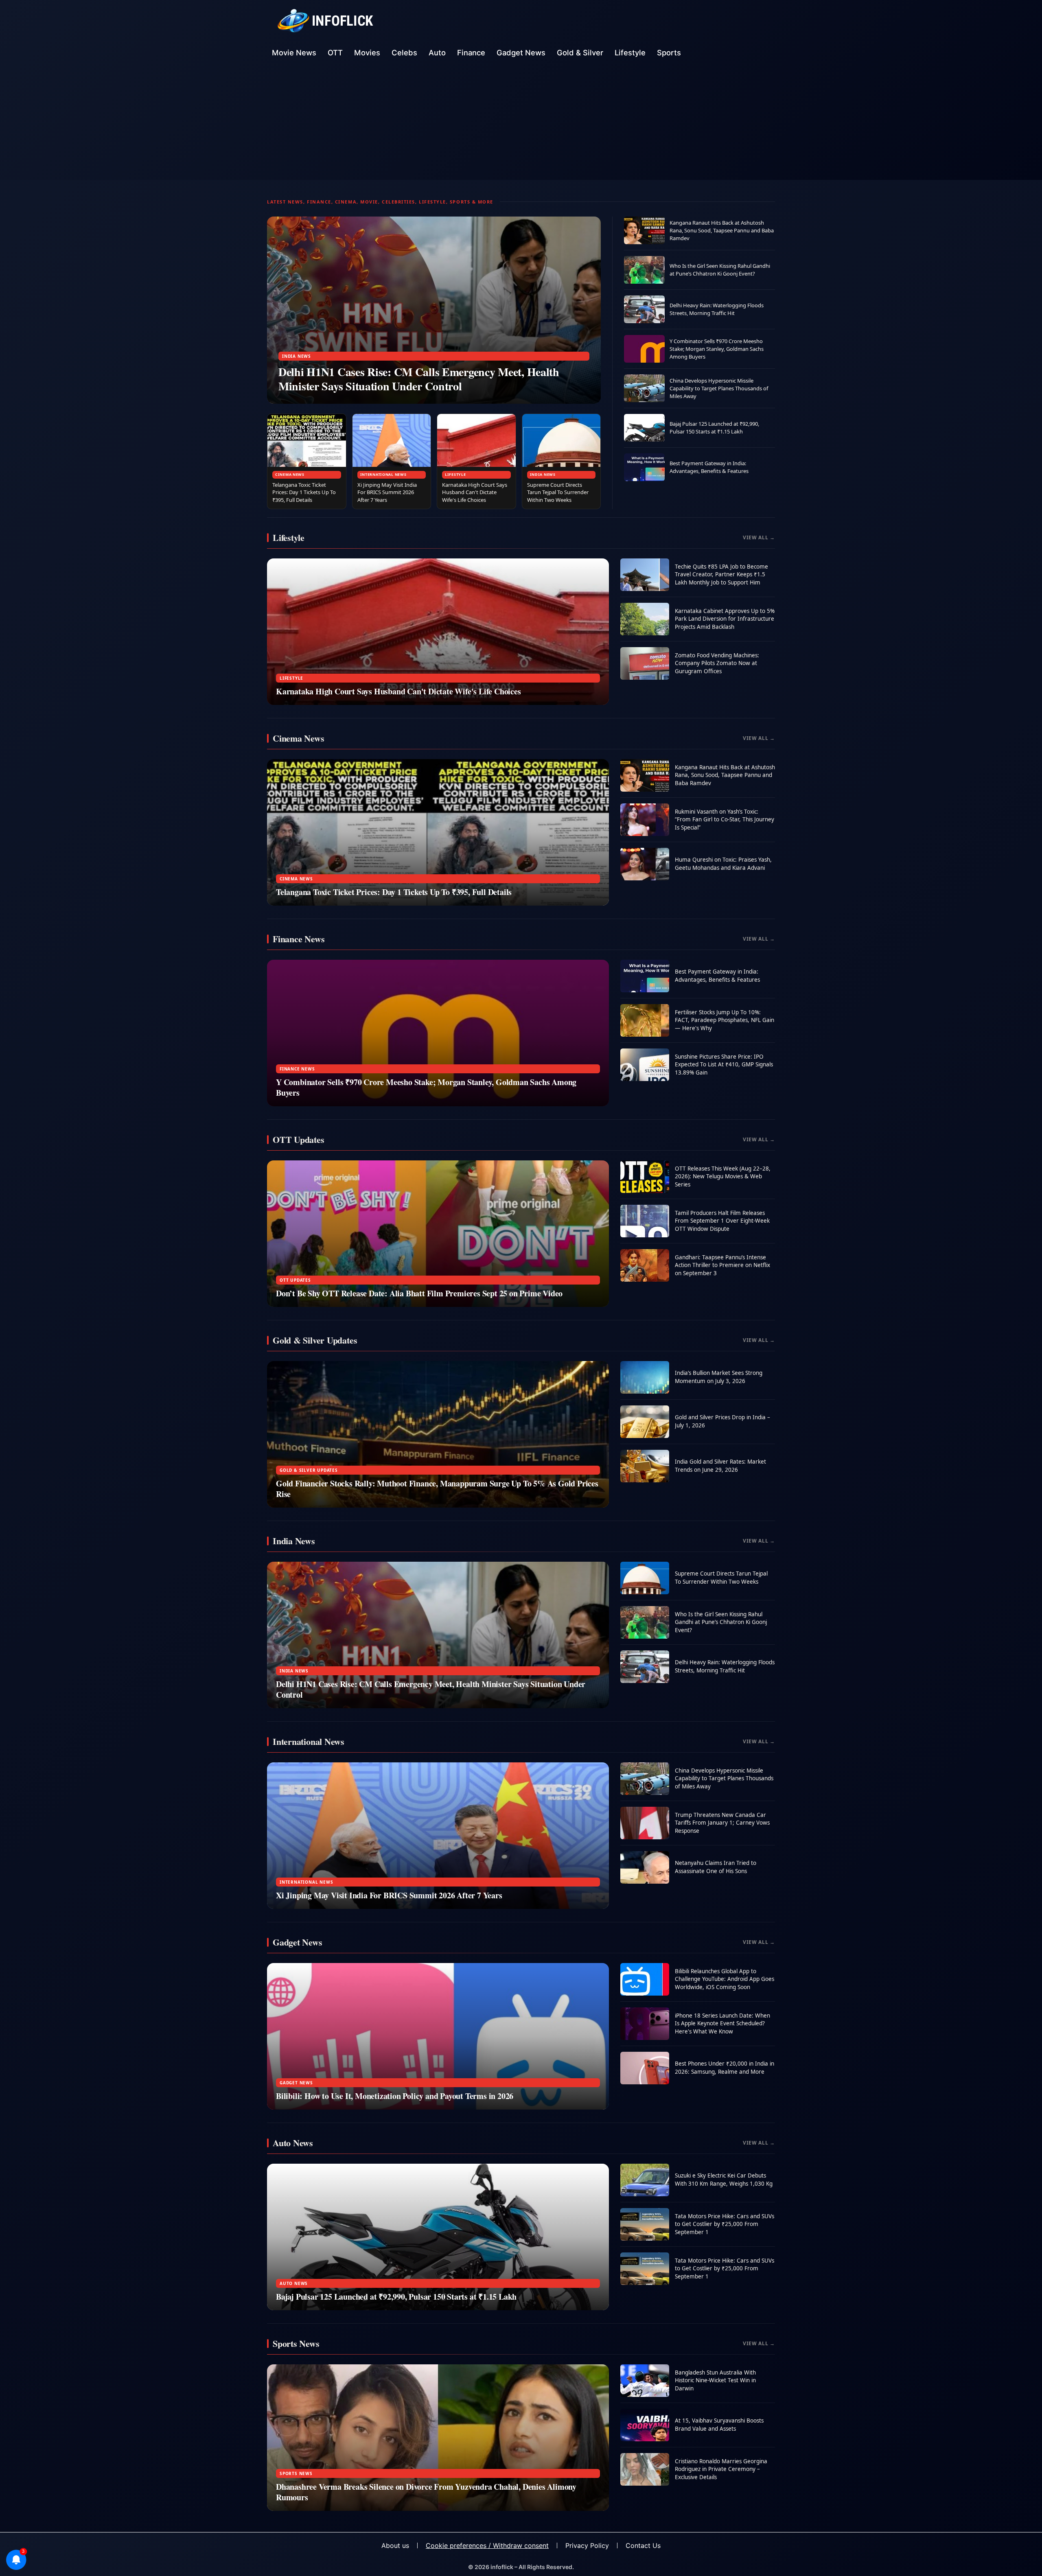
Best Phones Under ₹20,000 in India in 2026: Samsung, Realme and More (725, 2068)
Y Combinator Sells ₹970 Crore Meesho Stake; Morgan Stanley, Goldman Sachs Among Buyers (717, 349)
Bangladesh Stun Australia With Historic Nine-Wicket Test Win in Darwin (715, 2380)
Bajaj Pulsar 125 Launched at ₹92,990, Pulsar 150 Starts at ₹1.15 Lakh (714, 428)
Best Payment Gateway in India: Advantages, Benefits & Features (709, 467)
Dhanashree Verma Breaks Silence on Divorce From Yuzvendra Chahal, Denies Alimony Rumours (426, 2492)
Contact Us (643, 2545)
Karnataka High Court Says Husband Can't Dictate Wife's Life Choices (475, 492)
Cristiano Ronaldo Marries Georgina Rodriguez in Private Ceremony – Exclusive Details (721, 2469)
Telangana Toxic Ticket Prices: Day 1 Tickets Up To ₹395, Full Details (304, 492)
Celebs (404, 53)
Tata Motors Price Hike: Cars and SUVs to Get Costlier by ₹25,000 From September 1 (725, 2224)
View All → (759, 537)
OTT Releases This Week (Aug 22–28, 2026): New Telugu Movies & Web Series (723, 1176)
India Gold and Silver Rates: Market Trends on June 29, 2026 (720, 1466)
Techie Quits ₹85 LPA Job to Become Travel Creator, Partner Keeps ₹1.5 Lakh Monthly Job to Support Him (721, 575)
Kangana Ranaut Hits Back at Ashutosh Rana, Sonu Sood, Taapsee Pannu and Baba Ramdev (722, 230)
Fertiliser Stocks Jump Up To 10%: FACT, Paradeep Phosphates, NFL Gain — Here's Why (725, 1020)
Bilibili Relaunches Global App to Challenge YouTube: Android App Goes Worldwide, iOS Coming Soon (725, 1979)
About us (395, 2545)
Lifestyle (630, 53)
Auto (437, 53)
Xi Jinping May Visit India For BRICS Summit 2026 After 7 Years (387, 492)
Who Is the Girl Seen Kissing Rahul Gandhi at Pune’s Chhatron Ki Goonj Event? (720, 270)
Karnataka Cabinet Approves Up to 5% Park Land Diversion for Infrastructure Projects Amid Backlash (725, 619)
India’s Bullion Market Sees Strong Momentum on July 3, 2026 (719, 1377)
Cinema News (290, 474)
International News (383, 474)
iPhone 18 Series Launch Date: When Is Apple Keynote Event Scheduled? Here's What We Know (722, 2023)
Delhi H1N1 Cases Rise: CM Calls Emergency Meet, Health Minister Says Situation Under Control (419, 379)
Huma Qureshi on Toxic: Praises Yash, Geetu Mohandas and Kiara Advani (723, 864)
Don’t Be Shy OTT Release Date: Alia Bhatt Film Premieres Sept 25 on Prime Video (419, 1293)
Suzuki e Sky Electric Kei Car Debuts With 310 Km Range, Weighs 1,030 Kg (724, 2180)
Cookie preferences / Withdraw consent (487, 2545)
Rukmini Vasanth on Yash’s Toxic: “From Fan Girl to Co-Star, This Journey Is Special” (725, 820)
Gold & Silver (580, 53)
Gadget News (521, 53)
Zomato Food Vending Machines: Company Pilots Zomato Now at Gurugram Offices (717, 663)
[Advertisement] (521, 123)
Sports (669, 53)
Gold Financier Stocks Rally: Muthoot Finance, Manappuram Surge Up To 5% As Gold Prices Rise (437, 1489)
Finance (471, 53)
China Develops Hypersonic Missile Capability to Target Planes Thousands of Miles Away (719, 388)
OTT (335, 53)
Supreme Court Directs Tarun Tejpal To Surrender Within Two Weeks (558, 492)
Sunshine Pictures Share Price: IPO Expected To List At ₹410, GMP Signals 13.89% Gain (724, 1065)
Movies (367, 53)
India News (297, 356)
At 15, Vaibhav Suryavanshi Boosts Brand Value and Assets (719, 2425)
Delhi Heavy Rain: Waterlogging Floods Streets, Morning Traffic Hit (717, 309)
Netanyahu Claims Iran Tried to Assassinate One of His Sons (716, 1867)
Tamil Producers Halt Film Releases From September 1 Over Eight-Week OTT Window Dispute (722, 1221)
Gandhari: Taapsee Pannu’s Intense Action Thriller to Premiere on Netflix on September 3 (722, 1265)
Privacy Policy (587, 2545)
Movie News (294, 53)
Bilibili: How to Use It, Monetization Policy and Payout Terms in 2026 (395, 2096)
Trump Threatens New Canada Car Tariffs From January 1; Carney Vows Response (722, 1823)
